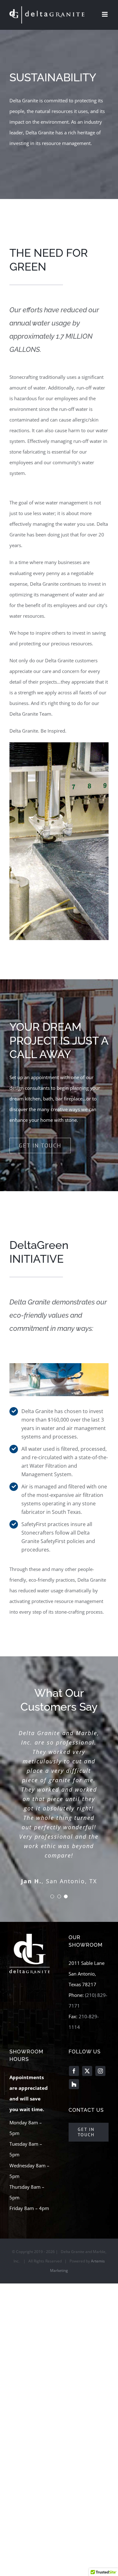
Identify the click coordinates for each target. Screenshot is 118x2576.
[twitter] (87, 2071)
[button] (52, 1896)
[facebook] (74, 2071)
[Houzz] (74, 2084)
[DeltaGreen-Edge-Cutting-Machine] (59, 745)
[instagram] (100, 2071)
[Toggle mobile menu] (105, 14)
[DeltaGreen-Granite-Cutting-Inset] (59, 1365)
